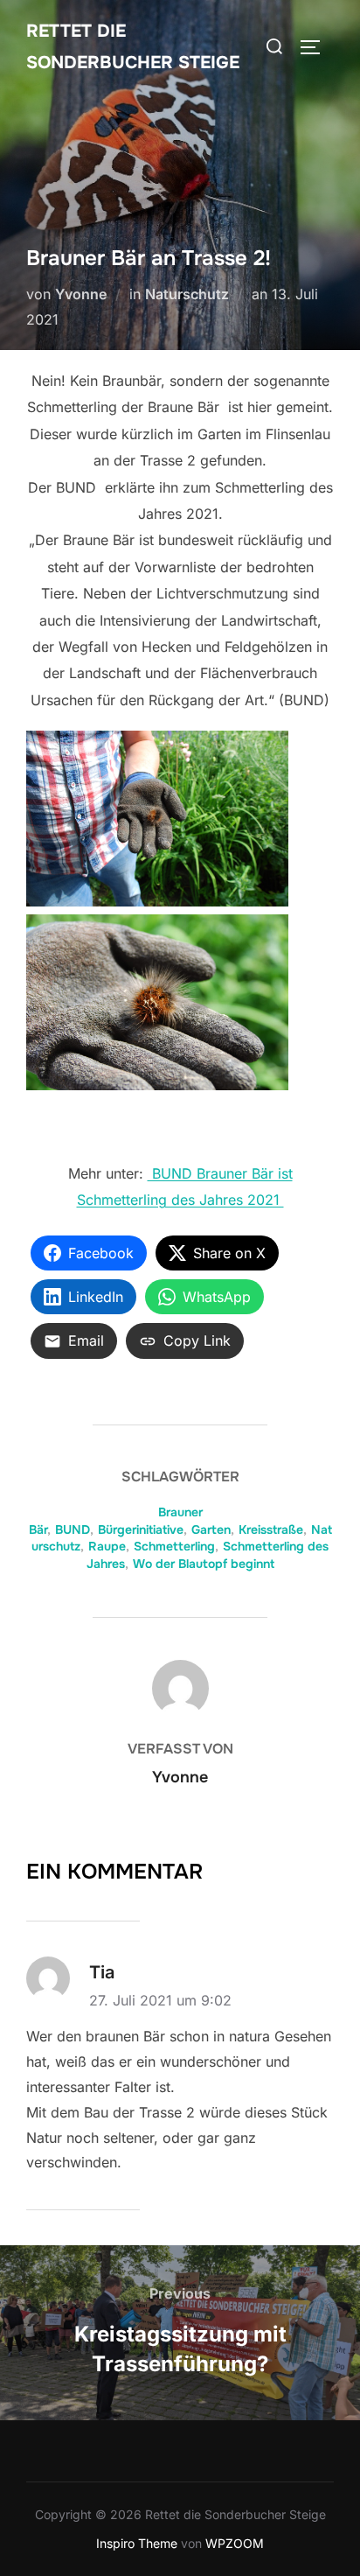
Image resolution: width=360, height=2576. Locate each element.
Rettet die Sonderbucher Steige (133, 47)
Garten (211, 1529)
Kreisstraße (271, 1529)
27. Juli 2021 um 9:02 (160, 2000)
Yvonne (81, 294)
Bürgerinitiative (141, 1529)
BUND (73, 1529)
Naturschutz (187, 294)
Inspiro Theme (137, 2543)
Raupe (107, 1546)
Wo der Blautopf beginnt (204, 1564)
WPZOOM (235, 2543)
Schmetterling (174, 1546)
